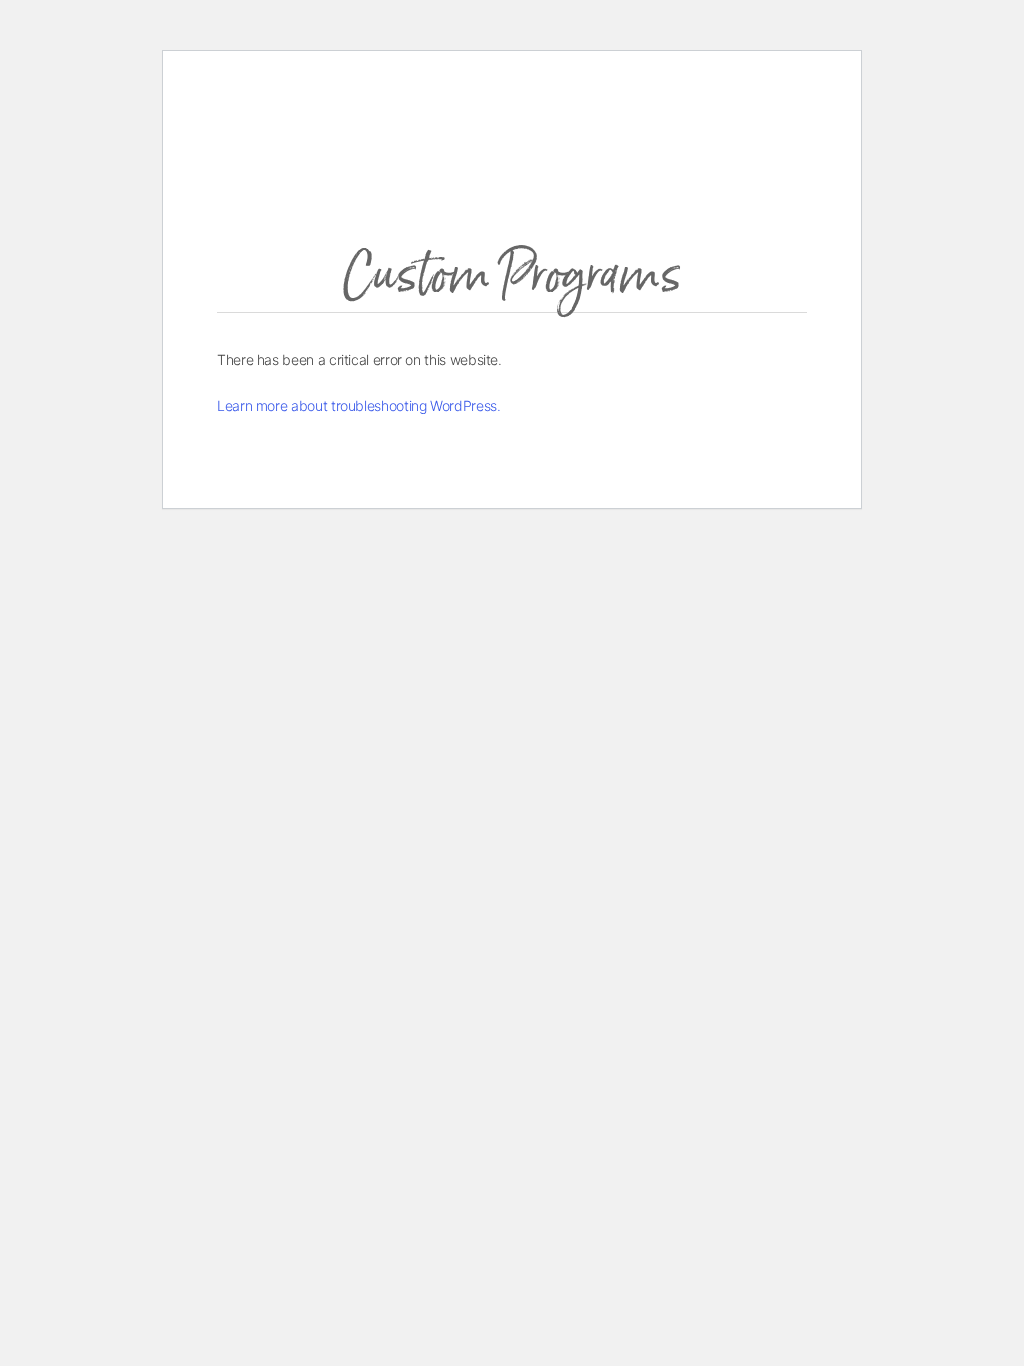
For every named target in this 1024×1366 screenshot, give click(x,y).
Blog (735, 131)
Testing (567, 209)
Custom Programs (597, 167)
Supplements (583, 251)
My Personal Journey (631, 138)
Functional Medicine (692, 101)
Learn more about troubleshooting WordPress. (359, 405)
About (588, 101)
